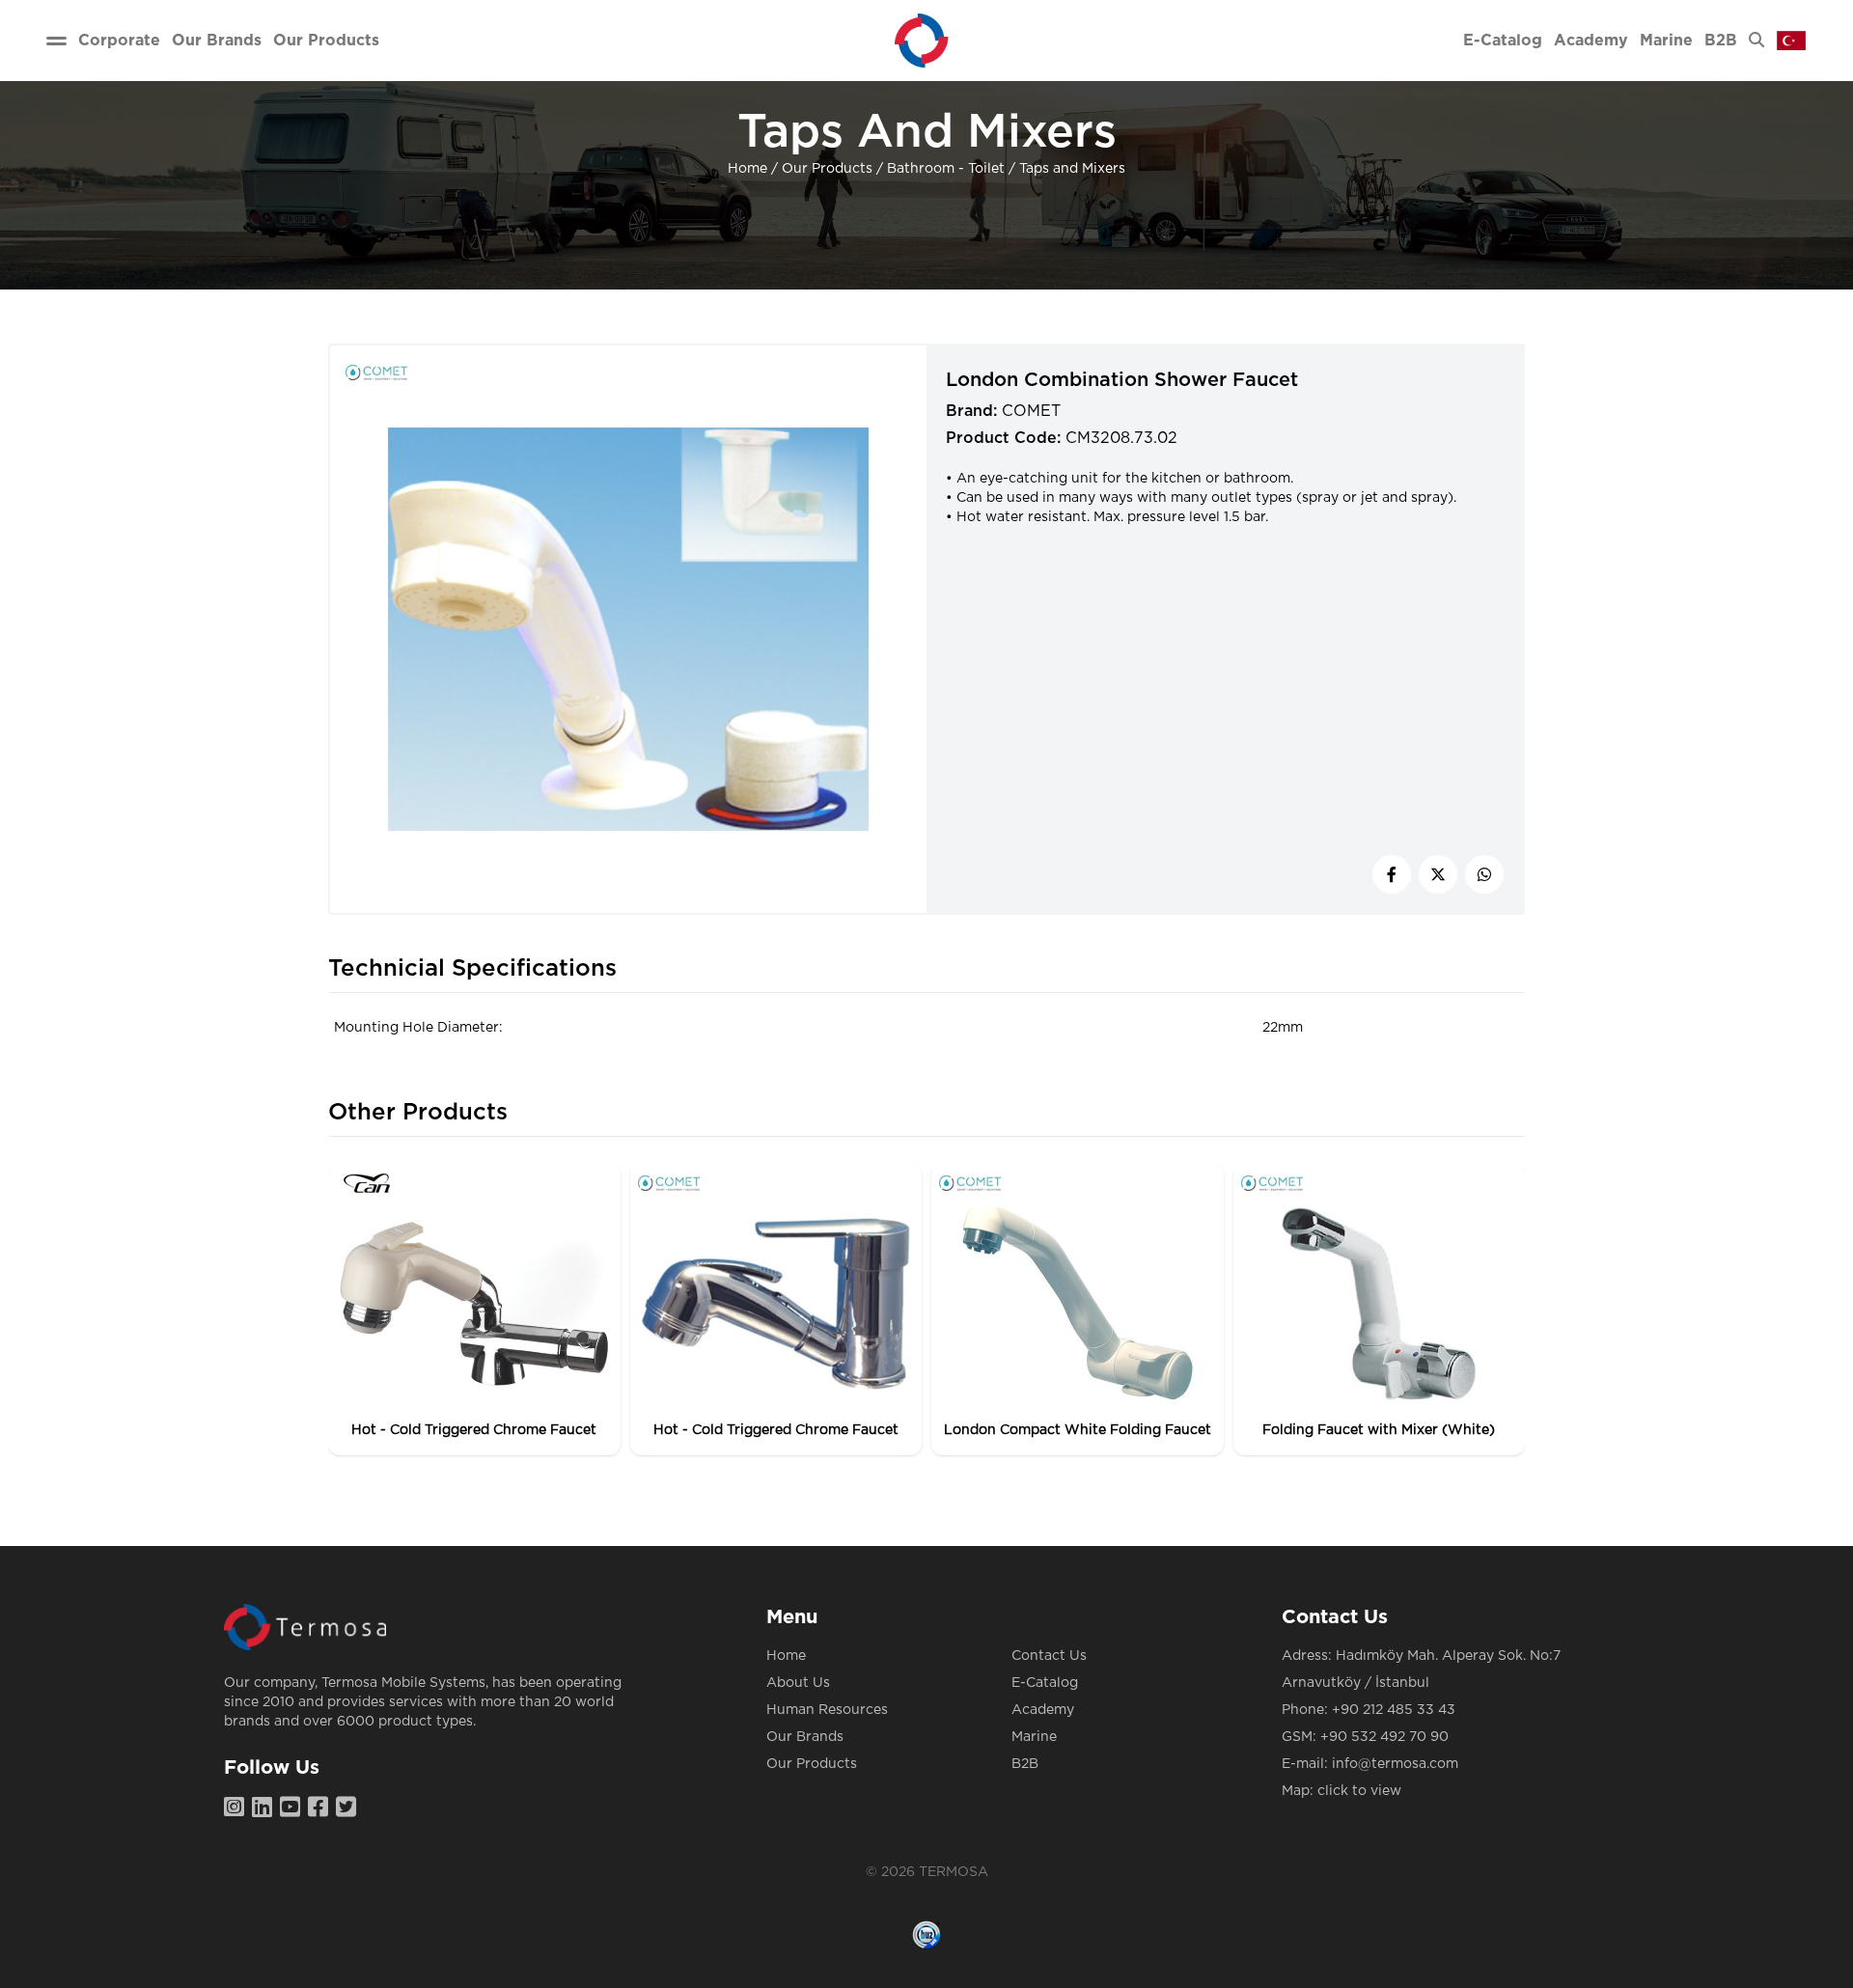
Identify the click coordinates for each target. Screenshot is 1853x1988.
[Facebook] (322, 1809)
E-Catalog (1045, 1683)
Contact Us (1049, 1656)
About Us (798, 1683)
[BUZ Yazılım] (926, 1935)
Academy (1043, 1710)
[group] (474, 1310)
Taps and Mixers (1072, 169)
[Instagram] (238, 1809)
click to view (1359, 1791)
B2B (1025, 1764)
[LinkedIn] (266, 1809)
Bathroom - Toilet (946, 169)
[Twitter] (350, 1809)
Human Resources (827, 1710)
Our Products (827, 169)
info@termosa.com (1395, 1764)
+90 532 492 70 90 (1384, 1737)
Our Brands (805, 1737)
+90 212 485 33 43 (1394, 1710)
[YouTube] (294, 1809)
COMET (1031, 411)
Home (747, 169)
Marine (1034, 1737)
